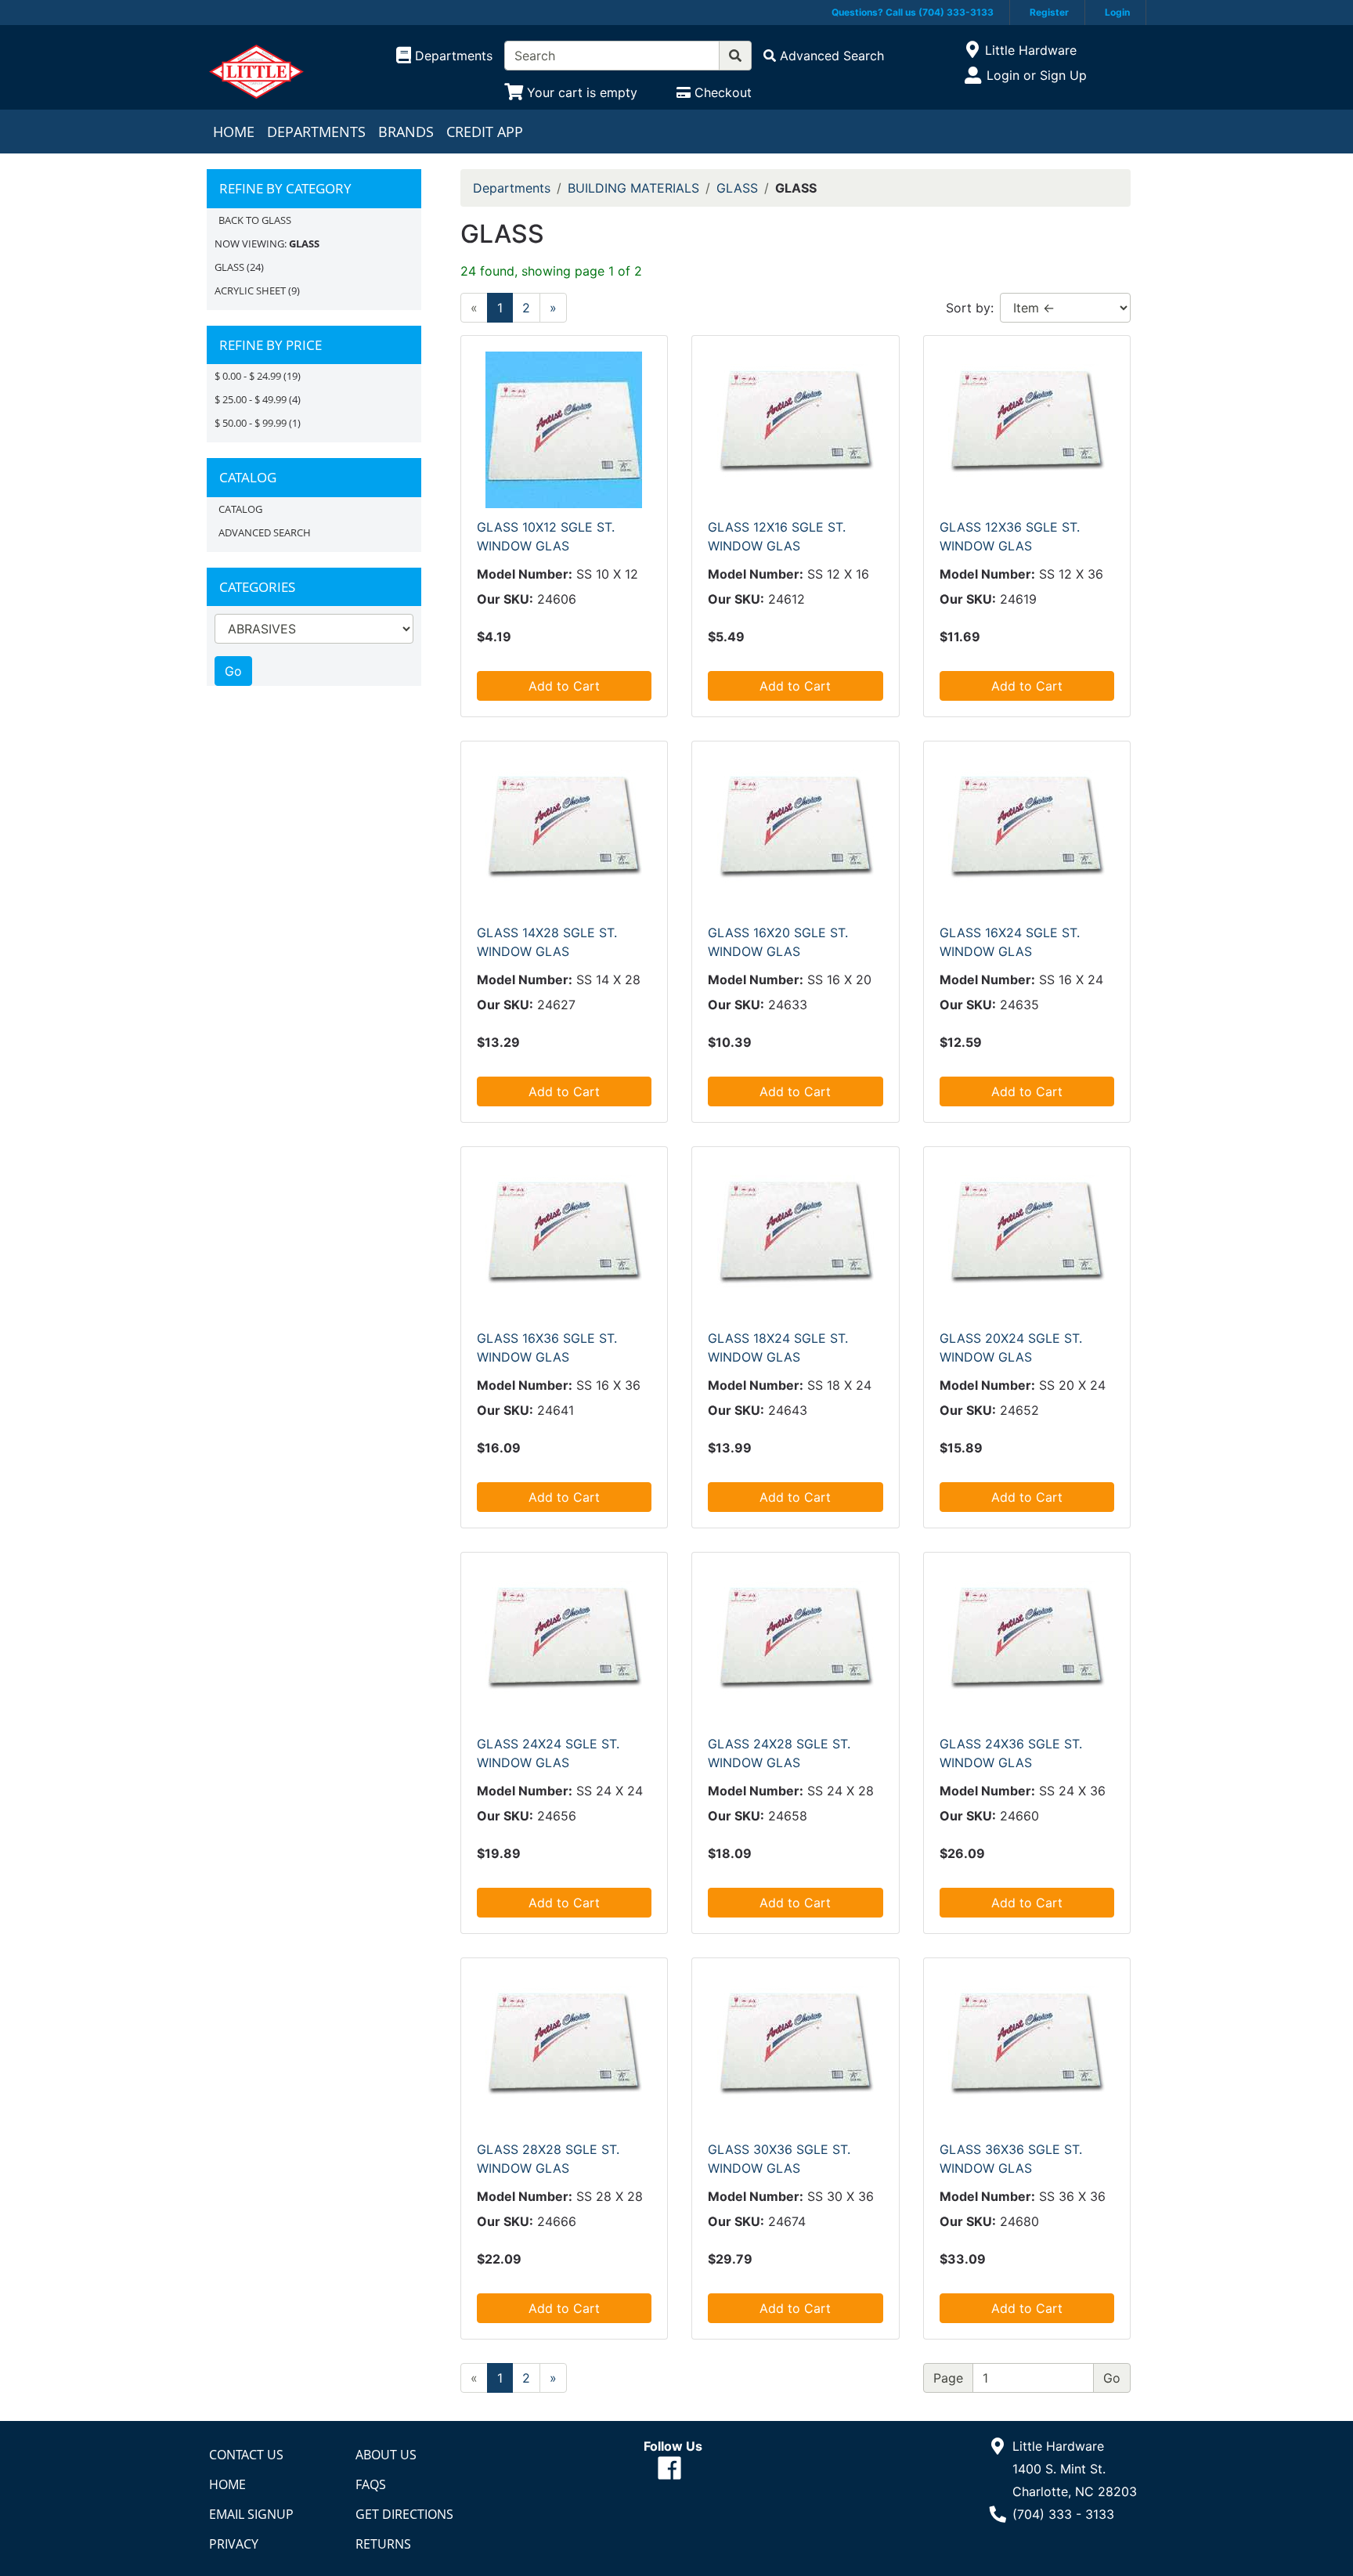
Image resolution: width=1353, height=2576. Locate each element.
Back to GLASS (255, 220)
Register (1049, 12)
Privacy (234, 2544)
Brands (406, 132)
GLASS (229, 267)
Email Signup (251, 2514)
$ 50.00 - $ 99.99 (251, 423)
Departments (316, 132)
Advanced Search (265, 532)
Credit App (485, 132)
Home (234, 132)
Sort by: (970, 308)
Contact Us (246, 2455)
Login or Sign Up (1037, 75)
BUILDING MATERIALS (633, 188)
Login (1117, 12)
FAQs (371, 2484)
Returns (383, 2544)
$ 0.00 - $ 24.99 (248, 376)
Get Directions (404, 2514)
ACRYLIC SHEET (250, 290)
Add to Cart (564, 686)
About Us (386, 2455)
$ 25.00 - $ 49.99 (251, 399)
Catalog (240, 509)
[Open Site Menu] (972, 50)
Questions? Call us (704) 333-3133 (913, 12)
